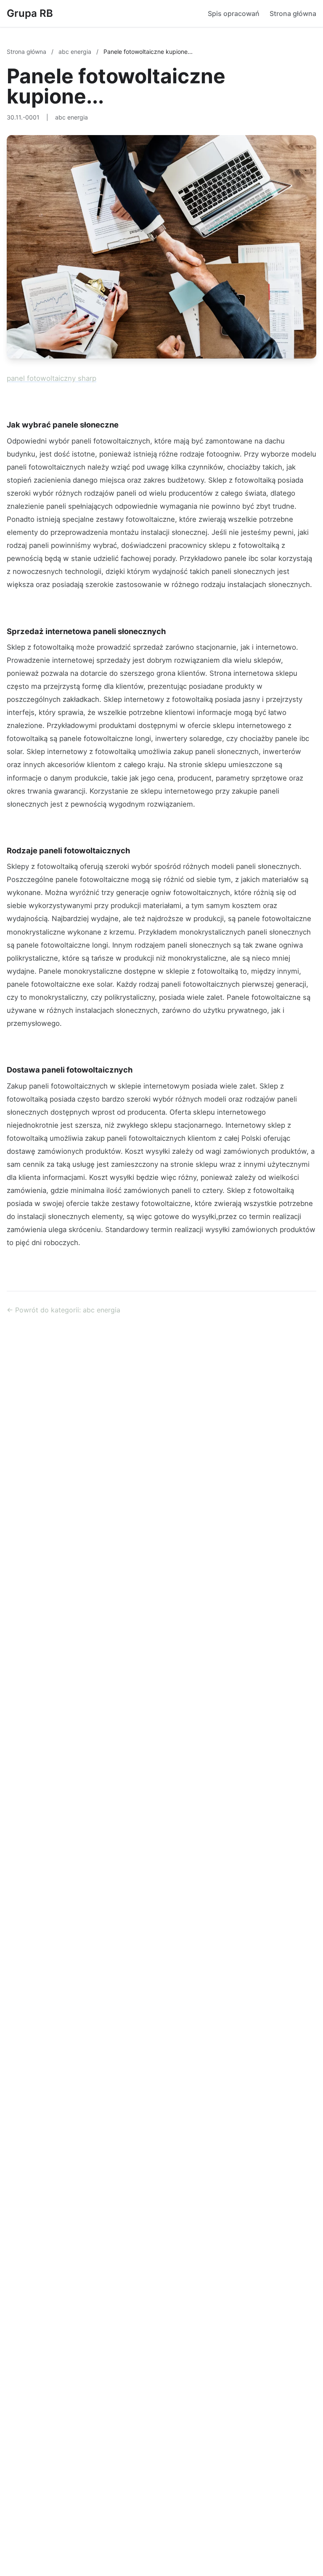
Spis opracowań (234, 13)
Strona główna (293, 13)
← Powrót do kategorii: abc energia (64, 1310)
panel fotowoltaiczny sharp (52, 378)
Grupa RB (30, 13)
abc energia (76, 52)
